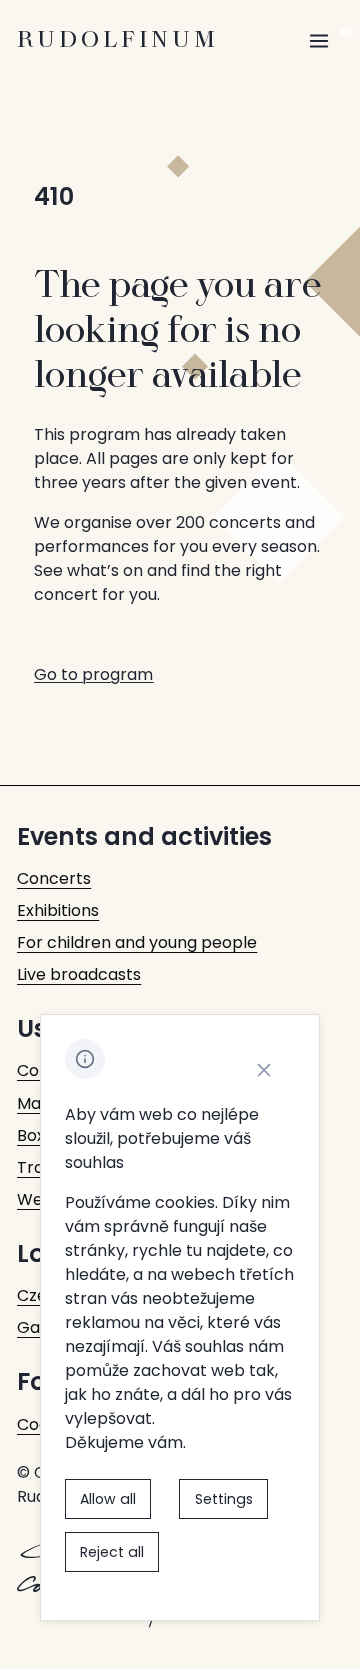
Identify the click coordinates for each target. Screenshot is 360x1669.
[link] (54, 879)
